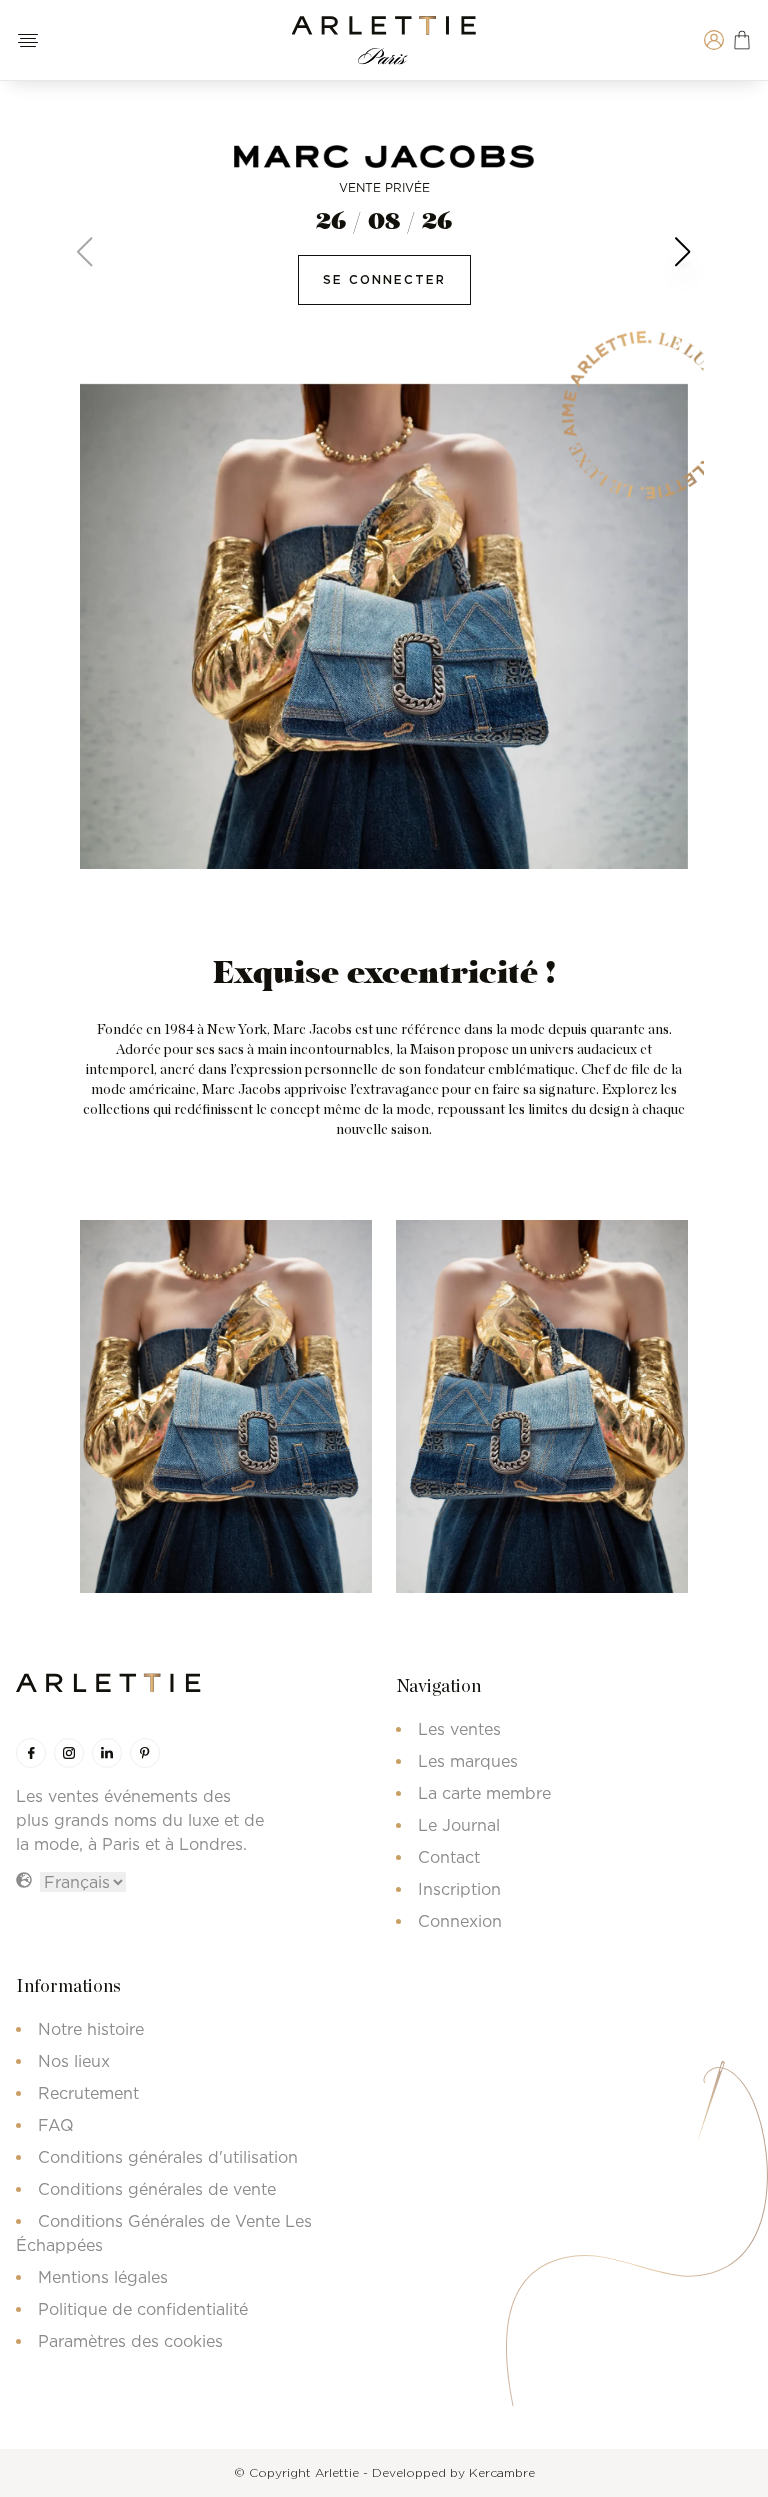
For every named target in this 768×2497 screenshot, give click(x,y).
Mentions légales (103, 2277)
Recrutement (88, 2093)
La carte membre (484, 1793)
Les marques (468, 1761)
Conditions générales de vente (157, 2189)
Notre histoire (91, 2029)
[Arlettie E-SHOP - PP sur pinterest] (145, 1753)
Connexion (460, 1921)
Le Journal (459, 1825)
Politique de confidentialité (143, 2309)
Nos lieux (74, 2061)
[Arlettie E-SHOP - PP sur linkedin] (107, 1753)
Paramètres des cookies (130, 2341)
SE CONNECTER (384, 279)
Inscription (459, 1889)
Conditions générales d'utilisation (168, 2157)
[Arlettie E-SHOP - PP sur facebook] (31, 1753)
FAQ (56, 2125)
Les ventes (459, 1729)
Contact (449, 1857)
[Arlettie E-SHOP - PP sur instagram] (69, 1753)
